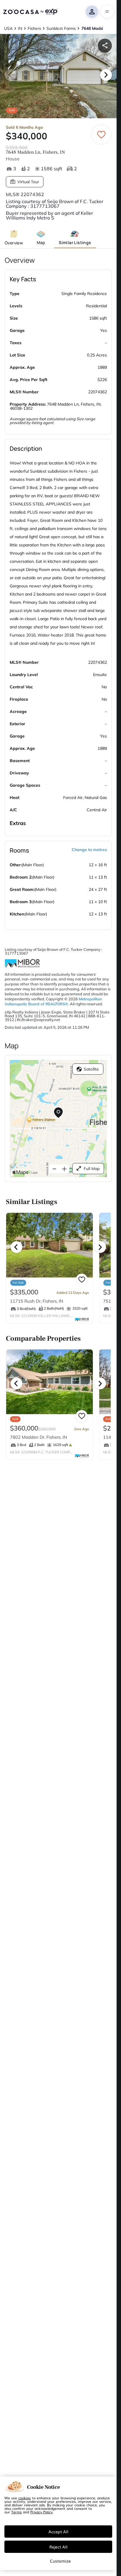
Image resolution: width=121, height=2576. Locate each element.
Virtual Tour (28, 182)
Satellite (91, 1069)
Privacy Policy (41, 2512)
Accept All (58, 2532)
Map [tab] (41, 242)
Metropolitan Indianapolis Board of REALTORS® (53, 1001)
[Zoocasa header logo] (30, 12)
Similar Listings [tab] (75, 242)
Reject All (58, 2547)
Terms (16, 2512)
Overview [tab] (14, 243)
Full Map (92, 1169)
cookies (25, 2498)
